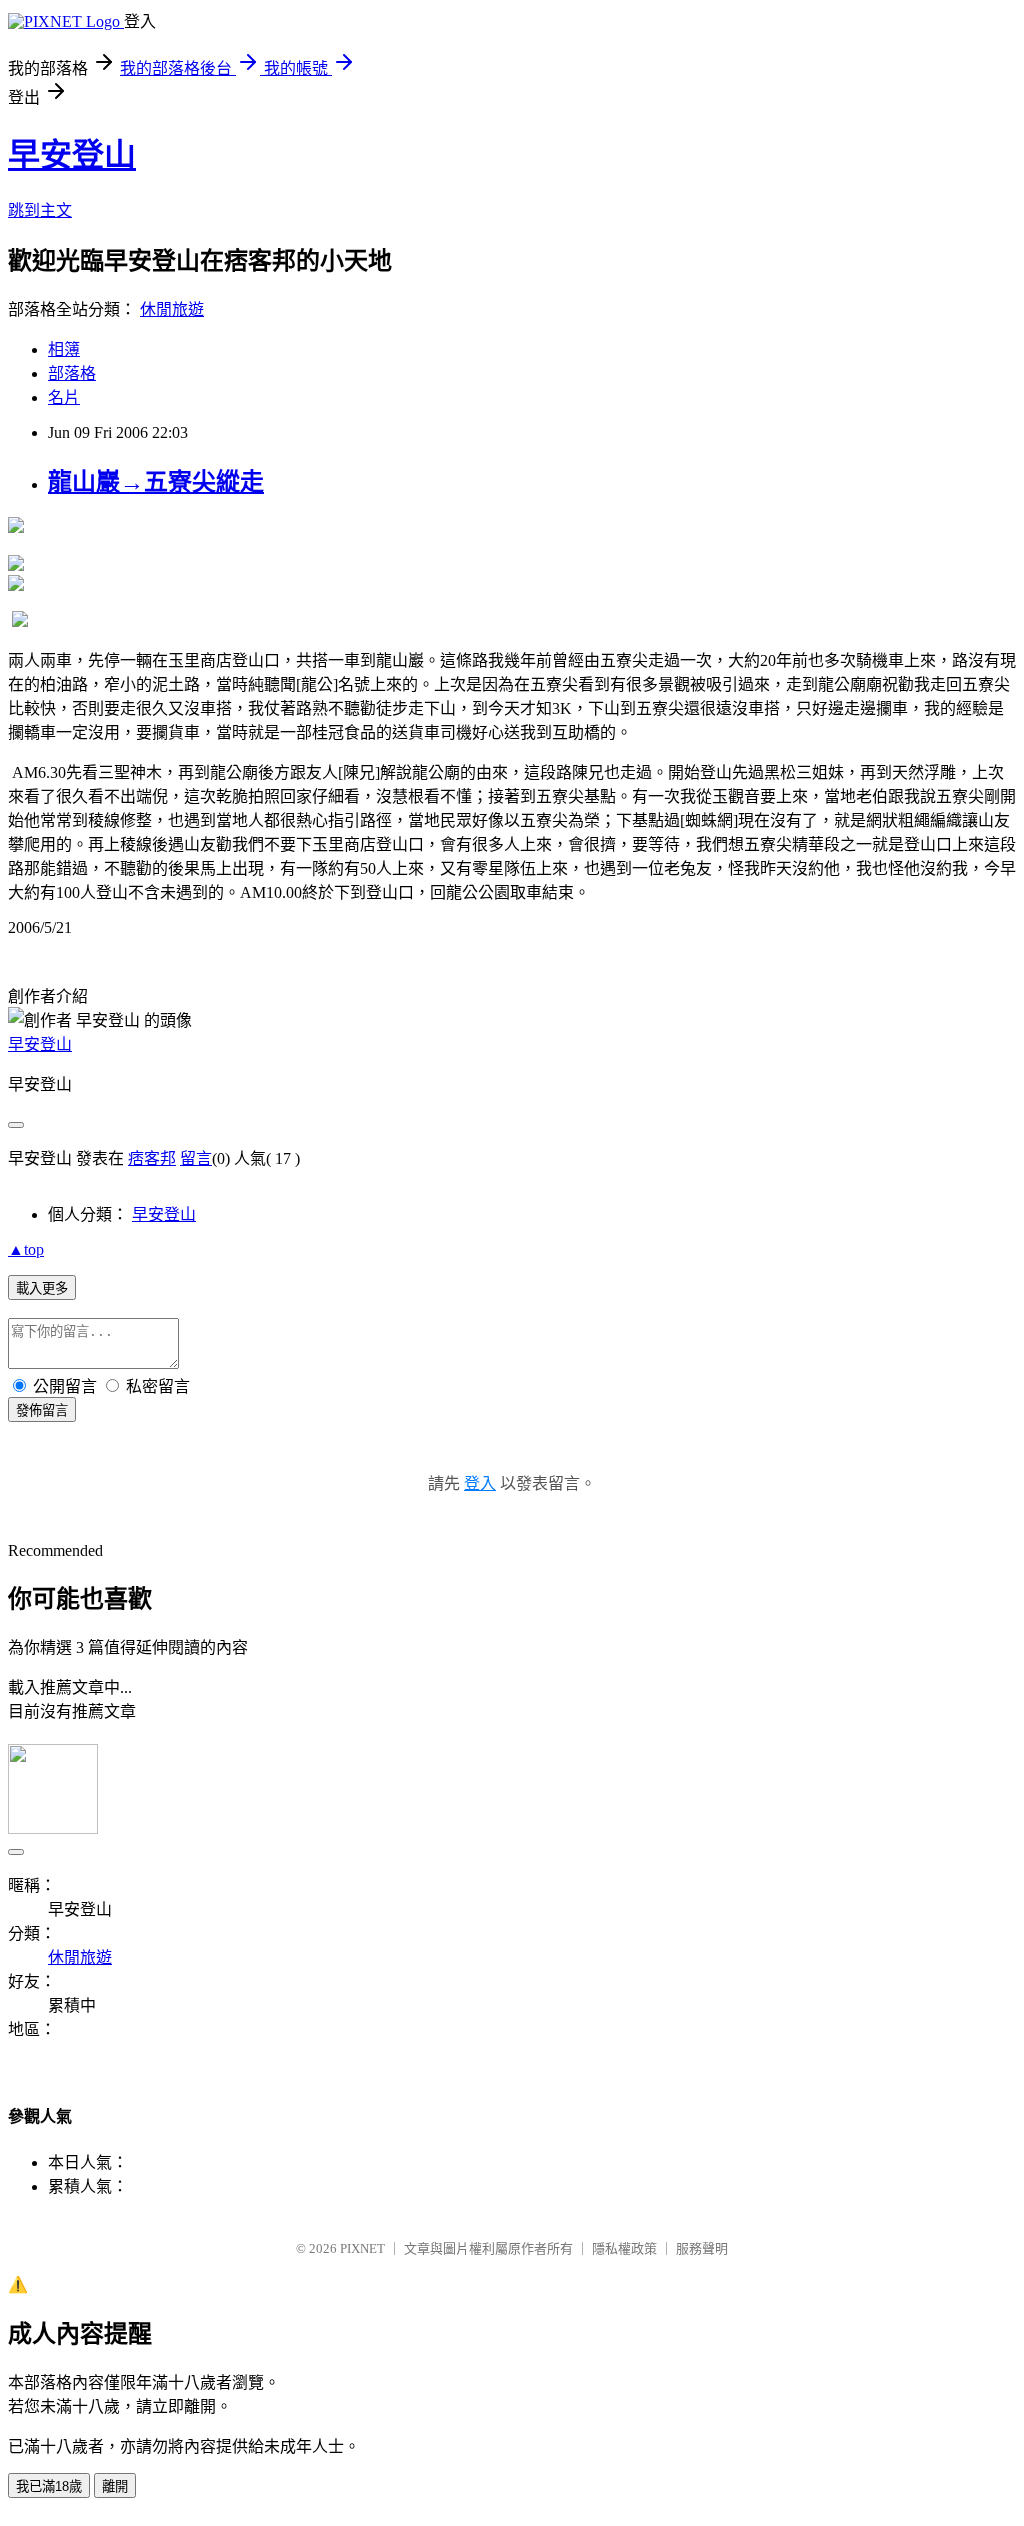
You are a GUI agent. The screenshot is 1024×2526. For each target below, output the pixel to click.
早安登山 (72, 155)
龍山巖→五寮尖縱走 (156, 482)
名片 (64, 397)
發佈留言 (42, 1410)
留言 (196, 1158)
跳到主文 (40, 210)
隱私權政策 (624, 2248)
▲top (26, 1249)
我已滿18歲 (49, 2486)
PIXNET (362, 2248)
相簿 (64, 349)
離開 (115, 2486)
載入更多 (42, 1288)
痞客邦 (152, 1158)
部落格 (72, 373)
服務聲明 (702, 2248)
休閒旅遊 (172, 309)
